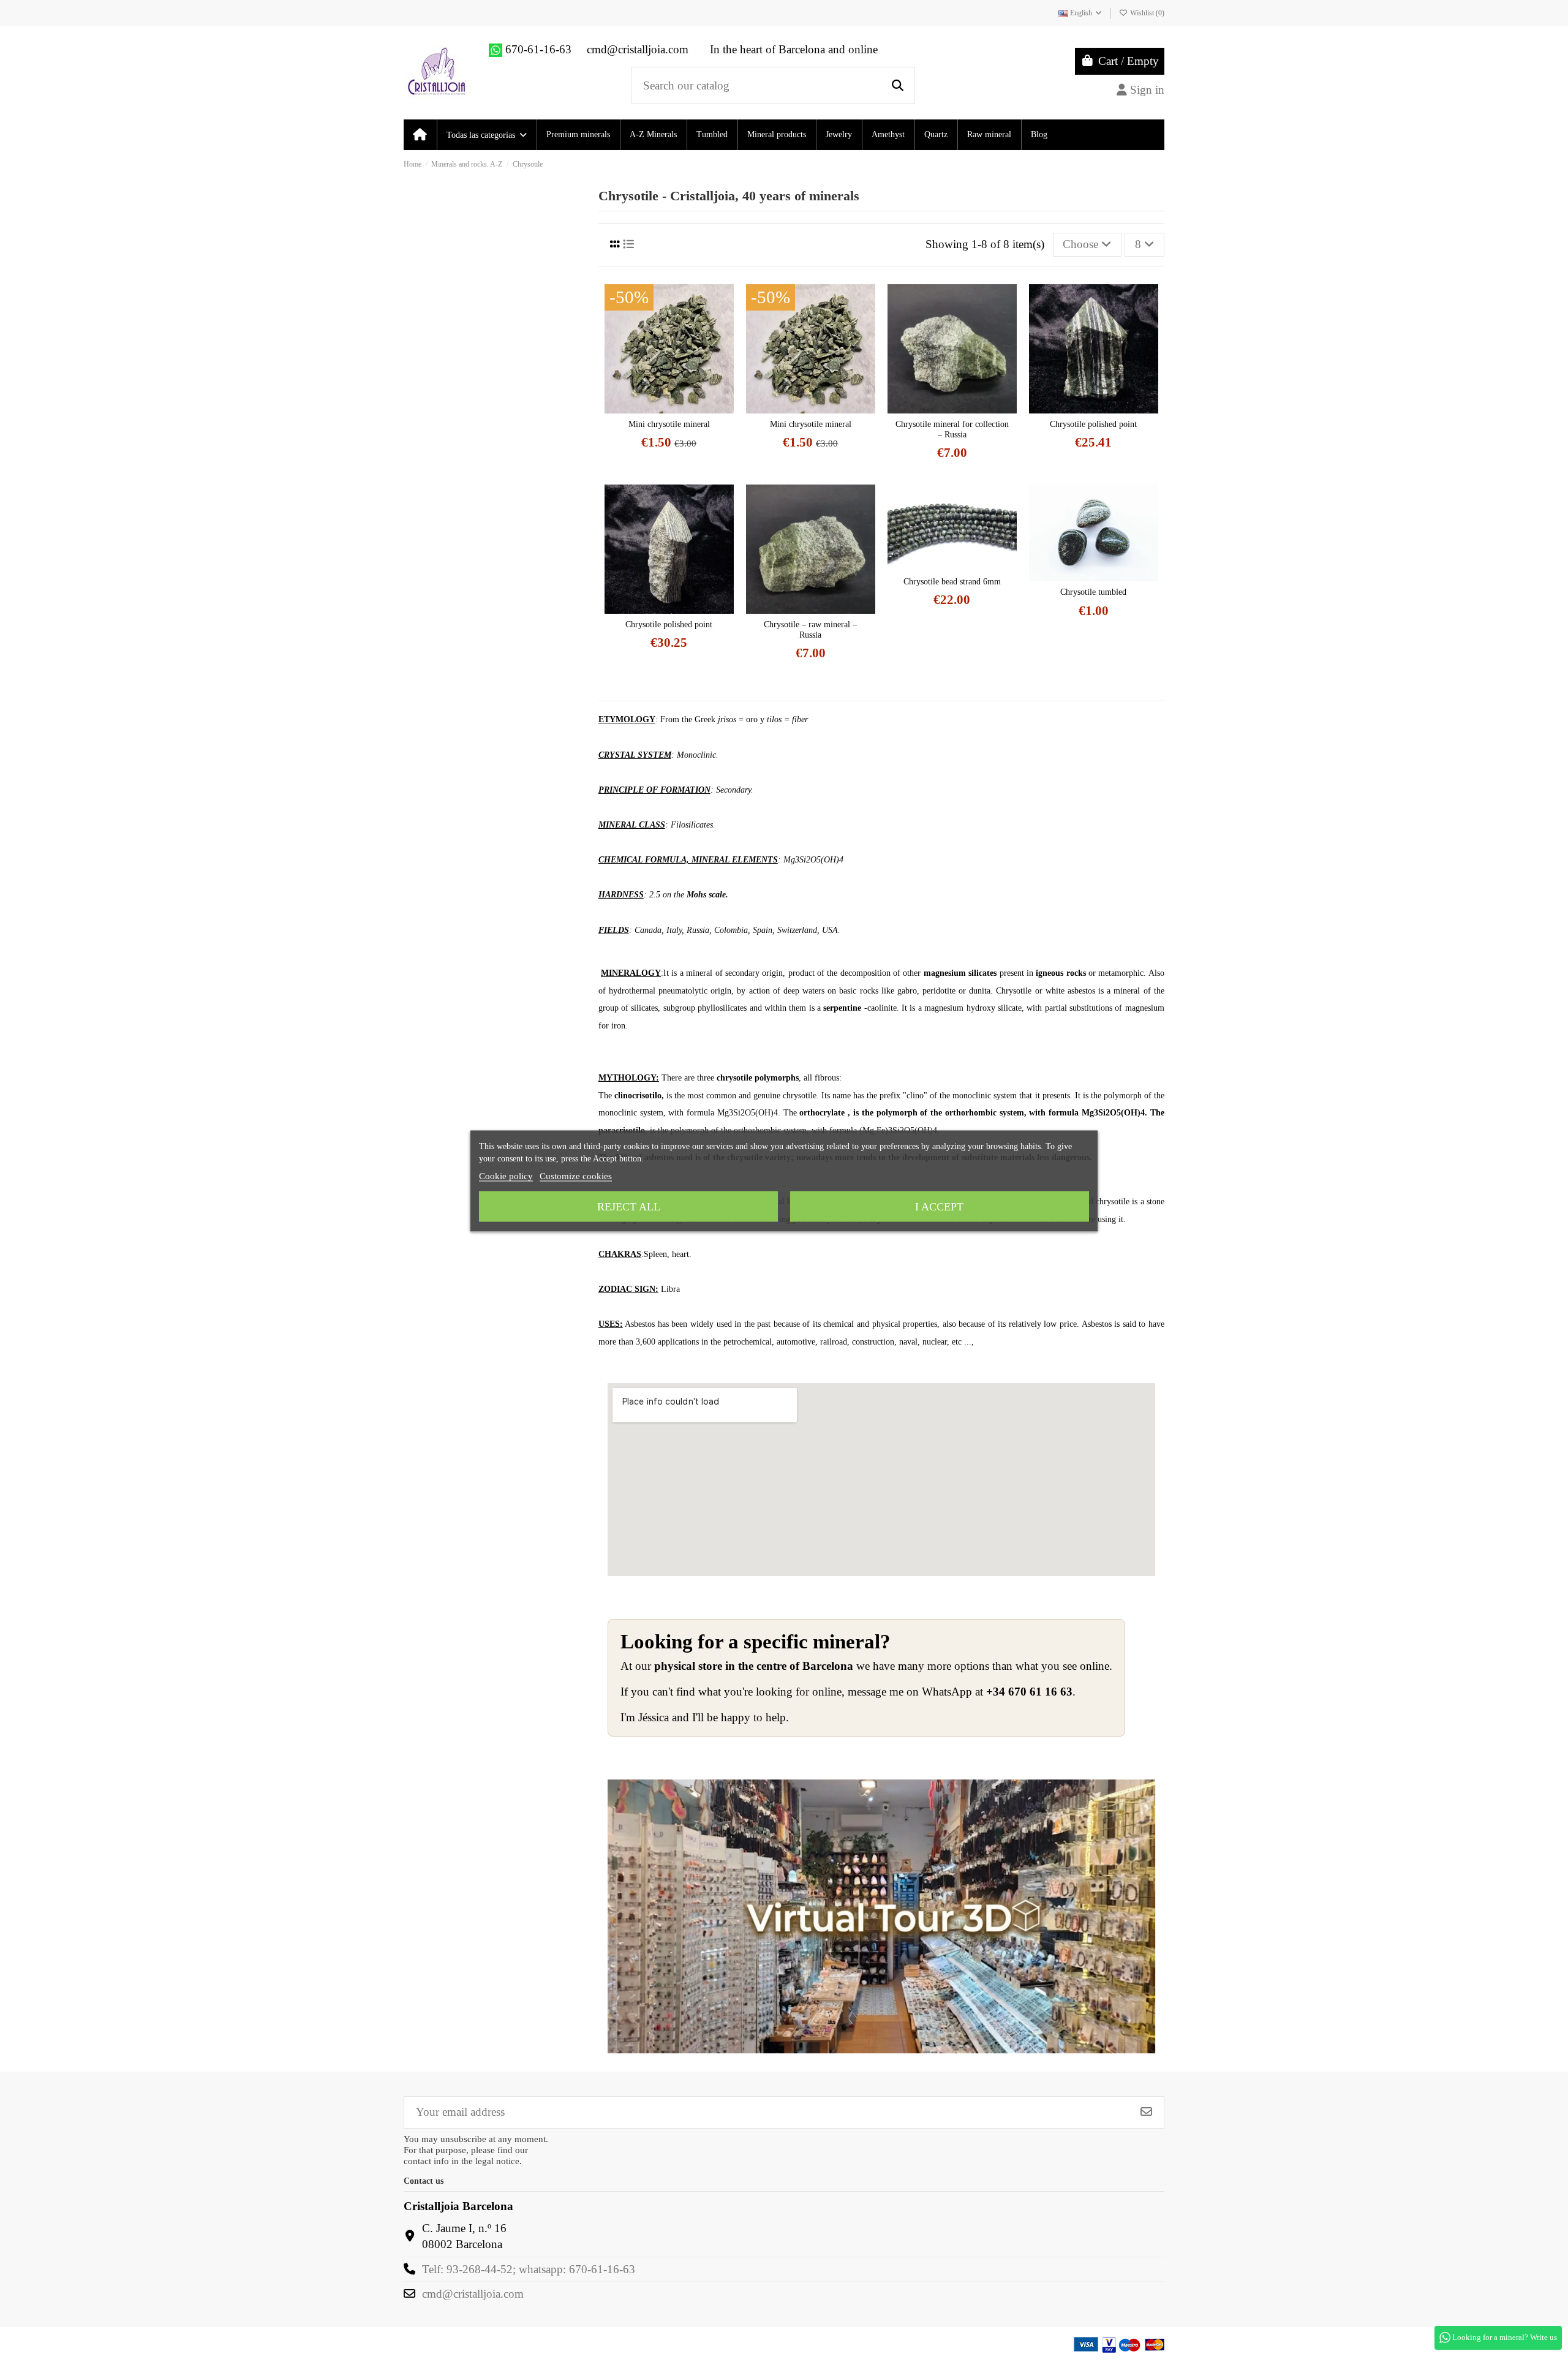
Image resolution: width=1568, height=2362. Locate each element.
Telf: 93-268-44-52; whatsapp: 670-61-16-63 (529, 2269)
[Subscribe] (1146, 2112)
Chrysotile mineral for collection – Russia (952, 429)
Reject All (629, 1207)
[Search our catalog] (898, 85)
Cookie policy (506, 1176)
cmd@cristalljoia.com (473, 2294)
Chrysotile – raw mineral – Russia (810, 630)
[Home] (420, 135)
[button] (486, 135)
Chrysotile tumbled (1093, 592)
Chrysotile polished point (1093, 424)
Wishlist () (1146, 13)
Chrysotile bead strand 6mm (952, 582)
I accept (939, 1207)
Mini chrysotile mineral (669, 424)
